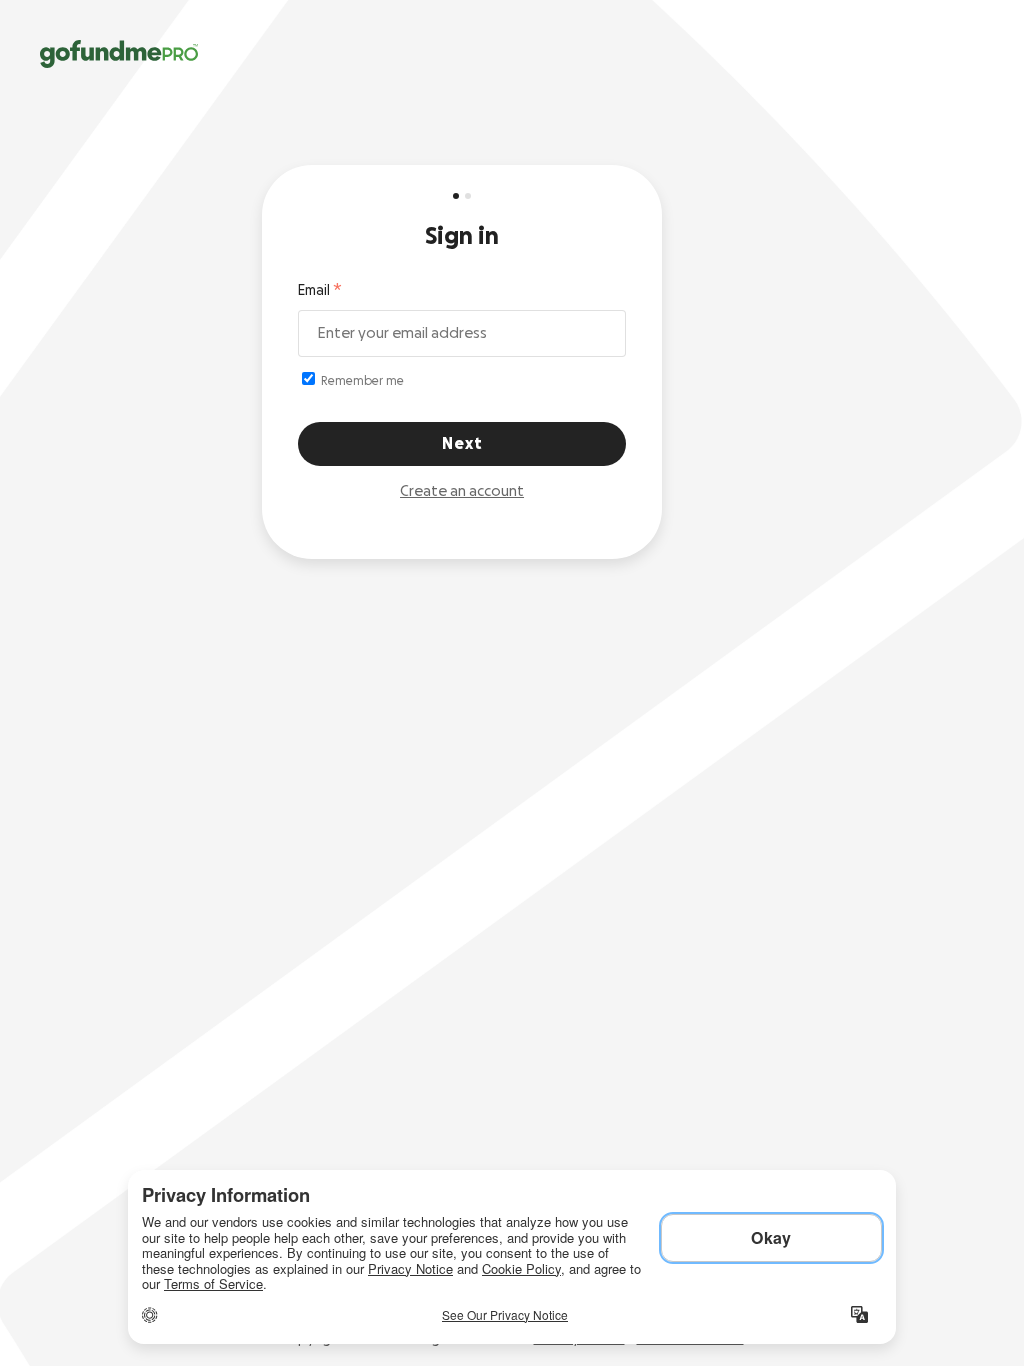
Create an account (462, 491)
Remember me (361, 381)
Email (314, 291)
